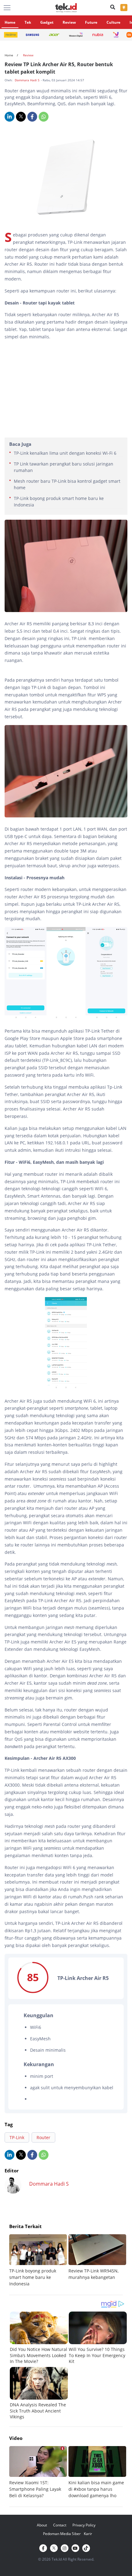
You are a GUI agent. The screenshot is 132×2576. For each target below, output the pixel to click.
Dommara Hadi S (27, 80)
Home (10, 22)
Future (91, 22)
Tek (28, 22)
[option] (39, 2261)
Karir (88, 2534)
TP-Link (17, 2137)
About (42, 2525)
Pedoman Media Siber (62, 2534)
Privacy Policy (84, 2525)
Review (69, 22)
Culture (113, 22)
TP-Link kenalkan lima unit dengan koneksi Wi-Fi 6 (65, 453)
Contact (60, 2525)
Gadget (47, 22)
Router (43, 2137)
